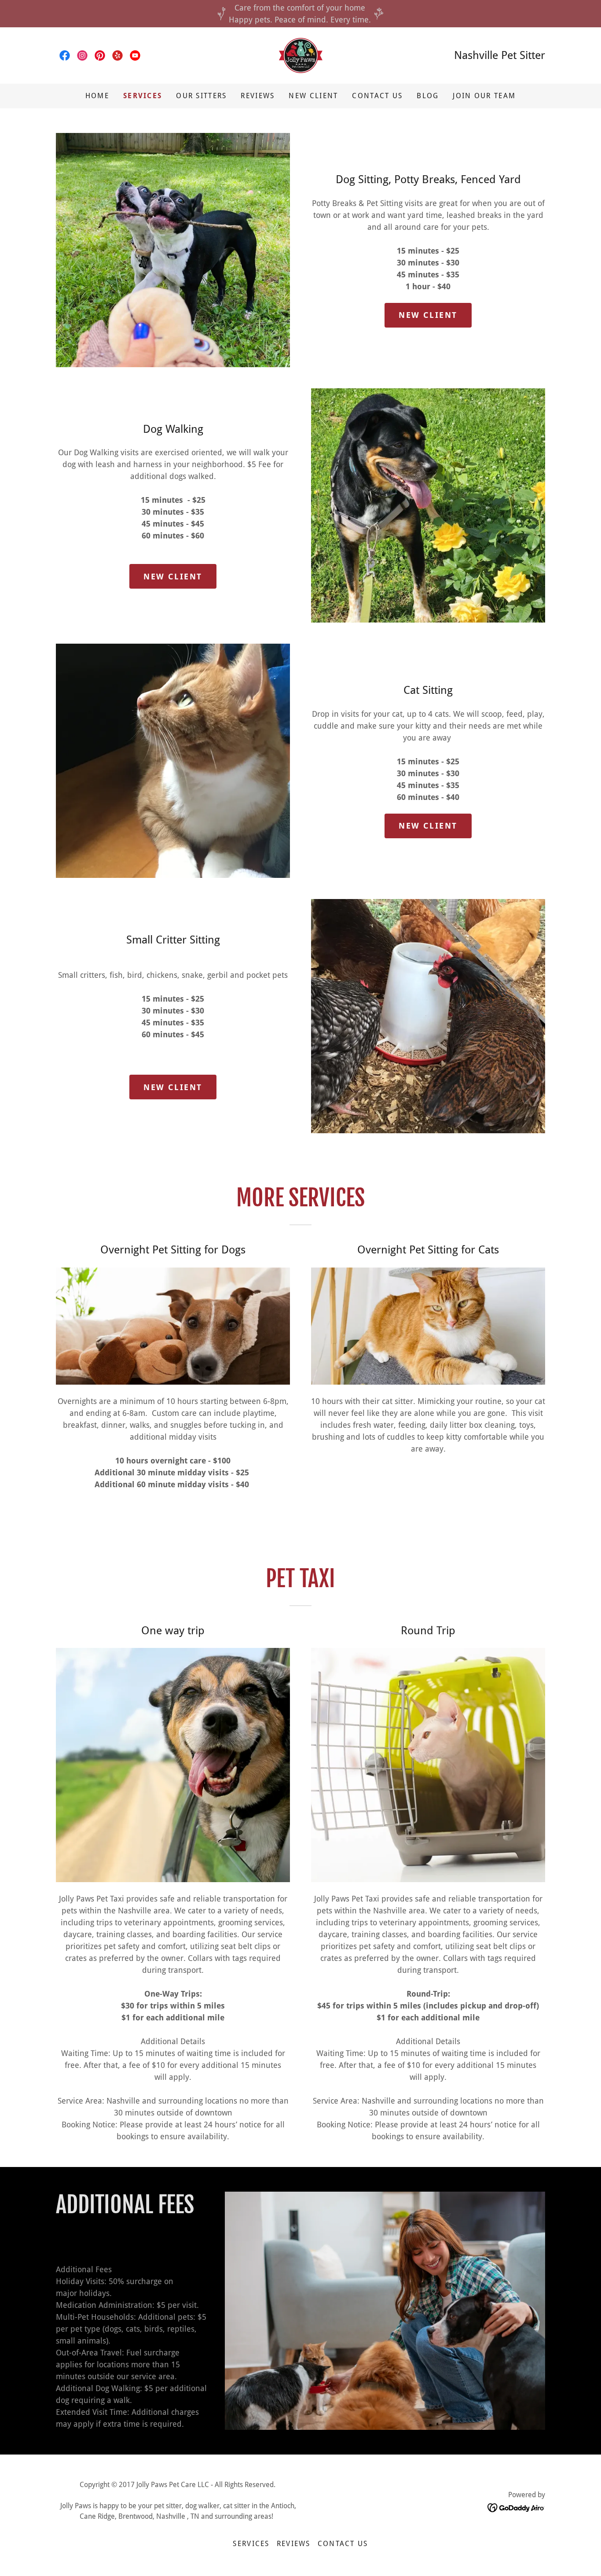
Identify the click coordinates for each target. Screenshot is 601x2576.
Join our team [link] (484, 96)
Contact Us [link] (377, 96)
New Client (428, 315)
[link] (65, 55)
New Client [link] (313, 96)
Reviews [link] (258, 96)
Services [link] (143, 96)
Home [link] (97, 96)
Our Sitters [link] (201, 96)
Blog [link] (428, 96)
